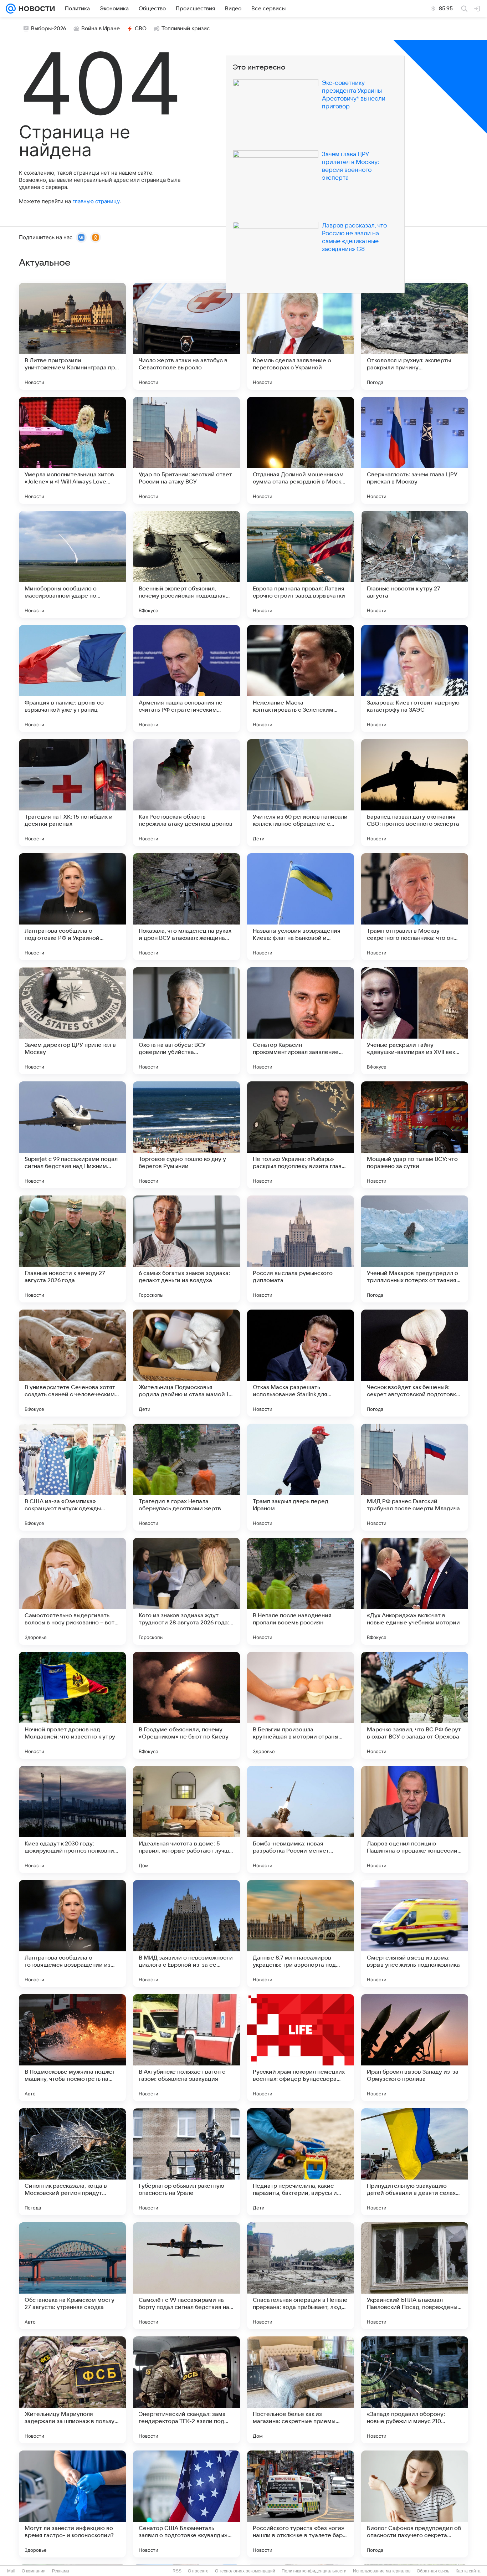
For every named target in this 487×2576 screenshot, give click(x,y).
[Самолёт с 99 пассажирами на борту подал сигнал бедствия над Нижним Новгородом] (186, 2276)
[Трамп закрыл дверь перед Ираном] (301, 1477)
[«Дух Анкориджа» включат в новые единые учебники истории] (415, 1591)
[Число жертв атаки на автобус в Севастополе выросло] (186, 336)
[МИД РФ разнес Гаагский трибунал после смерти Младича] (415, 1477)
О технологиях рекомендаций (245, 2571)
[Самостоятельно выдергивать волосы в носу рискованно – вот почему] (72, 1591)
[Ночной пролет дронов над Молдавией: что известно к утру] (72, 1705)
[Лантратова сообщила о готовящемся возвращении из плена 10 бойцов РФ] (72, 1934)
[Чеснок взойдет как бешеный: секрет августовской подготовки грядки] (415, 1363)
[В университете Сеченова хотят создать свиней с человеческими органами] (72, 1363)
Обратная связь (433, 2571)
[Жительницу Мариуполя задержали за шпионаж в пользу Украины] (72, 2390)
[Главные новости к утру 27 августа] (415, 564)
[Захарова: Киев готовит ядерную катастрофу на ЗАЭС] (415, 678)
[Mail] (11, 9)
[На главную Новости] (35, 9)
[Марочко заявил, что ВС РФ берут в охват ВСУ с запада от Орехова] (415, 1705)
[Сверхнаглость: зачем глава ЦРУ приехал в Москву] (415, 450)
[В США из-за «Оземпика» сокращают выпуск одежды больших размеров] (72, 1477)
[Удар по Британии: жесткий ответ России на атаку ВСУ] (186, 450)
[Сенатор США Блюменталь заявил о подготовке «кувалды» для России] (186, 2504)
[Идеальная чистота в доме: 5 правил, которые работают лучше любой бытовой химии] (186, 1819)
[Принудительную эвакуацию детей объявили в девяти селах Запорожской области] (415, 2162)
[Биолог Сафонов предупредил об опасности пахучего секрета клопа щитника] (415, 2504)
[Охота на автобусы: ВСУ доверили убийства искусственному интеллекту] (186, 1021)
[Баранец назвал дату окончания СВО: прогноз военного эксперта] (415, 793)
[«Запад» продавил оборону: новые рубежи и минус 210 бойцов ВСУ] (415, 2390)
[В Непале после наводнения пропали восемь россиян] (301, 1591)
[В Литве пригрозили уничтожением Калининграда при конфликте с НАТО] (72, 336)
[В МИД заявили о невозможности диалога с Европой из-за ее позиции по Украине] (186, 1934)
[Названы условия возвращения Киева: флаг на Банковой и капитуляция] (301, 907)
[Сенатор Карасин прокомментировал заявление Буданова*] (301, 1021)
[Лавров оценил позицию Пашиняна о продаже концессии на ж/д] (415, 1819)
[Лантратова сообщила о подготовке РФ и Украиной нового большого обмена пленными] (72, 907)
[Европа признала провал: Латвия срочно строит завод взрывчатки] (301, 564)
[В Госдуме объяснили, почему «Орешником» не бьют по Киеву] (186, 1705)
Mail (11, 2571)
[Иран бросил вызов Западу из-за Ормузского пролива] (415, 2048)
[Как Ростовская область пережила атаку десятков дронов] (186, 793)
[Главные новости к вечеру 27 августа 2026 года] (72, 1249)
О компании (34, 2571)
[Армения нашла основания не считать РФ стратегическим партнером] (186, 678)
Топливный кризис (186, 29)
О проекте (198, 2571)
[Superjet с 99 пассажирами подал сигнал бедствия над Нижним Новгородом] (72, 1135)
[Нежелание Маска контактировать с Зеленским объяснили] (301, 678)
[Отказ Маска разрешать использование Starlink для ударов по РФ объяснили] (301, 1363)
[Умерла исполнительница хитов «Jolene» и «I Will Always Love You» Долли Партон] (72, 450)
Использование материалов (382, 2571)
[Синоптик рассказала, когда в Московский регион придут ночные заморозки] (72, 2162)
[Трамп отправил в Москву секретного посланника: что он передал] (415, 907)
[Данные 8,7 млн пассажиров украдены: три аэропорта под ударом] (301, 1934)
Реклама (61, 2571)
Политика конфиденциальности (314, 2571)
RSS (177, 2571)
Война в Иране (101, 29)
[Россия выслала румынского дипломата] (301, 1249)
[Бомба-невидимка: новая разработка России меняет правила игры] (301, 1819)
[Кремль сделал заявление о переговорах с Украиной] (301, 336)
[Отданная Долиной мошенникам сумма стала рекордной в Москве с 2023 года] (301, 450)
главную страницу (96, 201)
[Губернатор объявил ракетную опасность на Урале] (186, 2162)
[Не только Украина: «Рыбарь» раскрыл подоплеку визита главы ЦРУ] (301, 1135)
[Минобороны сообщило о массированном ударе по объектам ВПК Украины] (72, 564)
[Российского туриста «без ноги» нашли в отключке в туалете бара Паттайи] (301, 2504)
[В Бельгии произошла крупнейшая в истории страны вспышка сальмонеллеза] (301, 1705)
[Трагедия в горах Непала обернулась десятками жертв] (186, 1477)
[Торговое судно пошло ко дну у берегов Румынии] (186, 1135)
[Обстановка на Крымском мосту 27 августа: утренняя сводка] (72, 2276)
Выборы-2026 (49, 29)
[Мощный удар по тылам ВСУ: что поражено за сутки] (415, 1135)
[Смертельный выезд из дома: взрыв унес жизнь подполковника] (415, 1934)
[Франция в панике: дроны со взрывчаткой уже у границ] (72, 678)
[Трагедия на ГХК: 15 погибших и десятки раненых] (72, 793)
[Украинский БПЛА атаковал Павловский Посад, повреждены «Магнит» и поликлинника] (415, 2276)
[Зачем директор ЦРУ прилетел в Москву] (72, 1021)
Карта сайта (468, 2571)
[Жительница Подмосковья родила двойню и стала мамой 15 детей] (186, 1363)
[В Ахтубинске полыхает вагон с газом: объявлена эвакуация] (186, 2048)
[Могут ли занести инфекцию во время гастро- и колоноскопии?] (72, 2504)
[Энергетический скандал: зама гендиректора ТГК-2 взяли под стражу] (186, 2390)
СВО (141, 29)
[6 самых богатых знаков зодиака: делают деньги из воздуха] (186, 1249)
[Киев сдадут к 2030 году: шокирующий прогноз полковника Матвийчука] (72, 1819)
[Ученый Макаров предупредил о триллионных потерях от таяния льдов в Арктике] (415, 1249)
